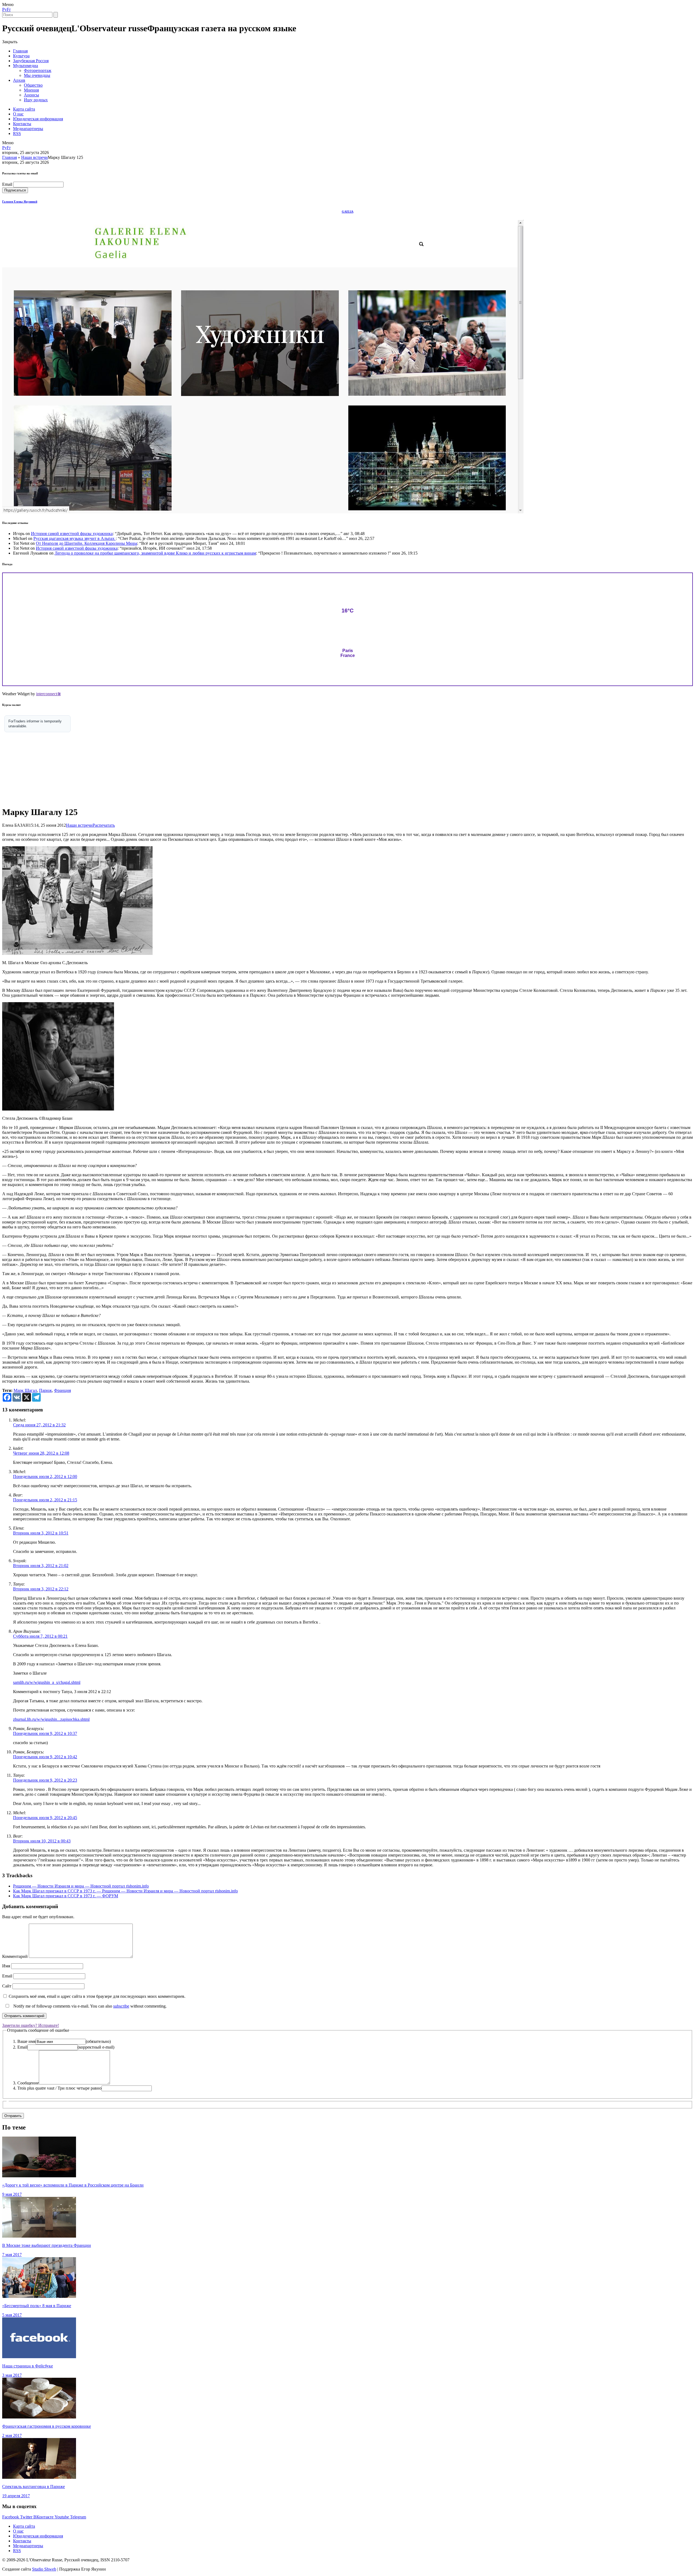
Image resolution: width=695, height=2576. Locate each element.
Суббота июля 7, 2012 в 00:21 (40, 1636)
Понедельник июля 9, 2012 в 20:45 (45, 1818)
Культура (21, 56)
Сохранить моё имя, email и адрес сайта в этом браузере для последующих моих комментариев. (97, 1996)
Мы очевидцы (37, 75)
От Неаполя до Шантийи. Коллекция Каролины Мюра (86, 543)
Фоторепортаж (38, 70)
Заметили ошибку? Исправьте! (31, 2025)
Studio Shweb (44, 2569)
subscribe (121, 2006)
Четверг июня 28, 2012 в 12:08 (41, 1453)
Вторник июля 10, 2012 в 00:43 (42, 1841)
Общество (33, 85)
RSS (17, 133)
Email (7, 184)
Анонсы (31, 95)
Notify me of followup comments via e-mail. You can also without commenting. (89, 2006)
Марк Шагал (25, 1390)
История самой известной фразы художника (72, 534)
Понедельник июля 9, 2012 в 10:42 (45, 1757)
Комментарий (15, 1956)
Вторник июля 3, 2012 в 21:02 (41, 1566)
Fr (9, 9)
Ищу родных (36, 100)
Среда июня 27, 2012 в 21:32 (39, 1425)
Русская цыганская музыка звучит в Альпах (75, 538)
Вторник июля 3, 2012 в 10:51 (41, 1533)
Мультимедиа (26, 66)
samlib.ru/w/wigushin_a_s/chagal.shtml (47, 1682)
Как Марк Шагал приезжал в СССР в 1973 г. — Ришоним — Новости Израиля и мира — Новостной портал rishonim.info (125, 1891)
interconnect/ (48, 694)
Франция (62, 1390)
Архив (19, 80)
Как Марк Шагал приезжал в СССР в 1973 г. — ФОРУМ (66, 1896)
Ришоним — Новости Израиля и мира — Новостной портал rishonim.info (81, 1886)
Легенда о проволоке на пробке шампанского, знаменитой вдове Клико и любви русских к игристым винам (155, 553)
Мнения (31, 90)
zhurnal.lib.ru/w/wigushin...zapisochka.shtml (51, 1719)
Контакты (22, 124)
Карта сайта (24, 109)
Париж (45, 1390)
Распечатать (104, 825)
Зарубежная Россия (31, 61)
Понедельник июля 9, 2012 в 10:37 (45, 1733)
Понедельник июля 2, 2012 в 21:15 (45, 1500)
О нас (18, 114)
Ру (4, 9)
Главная (20, 51)
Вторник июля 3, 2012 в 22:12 (41, 1589)
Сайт (7, 1986)
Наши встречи (34, 157)
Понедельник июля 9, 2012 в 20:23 (45, 1780)
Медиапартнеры (28, 129)
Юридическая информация (38, 119)
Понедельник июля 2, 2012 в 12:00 (45, 1476)
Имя (6, 1966)
